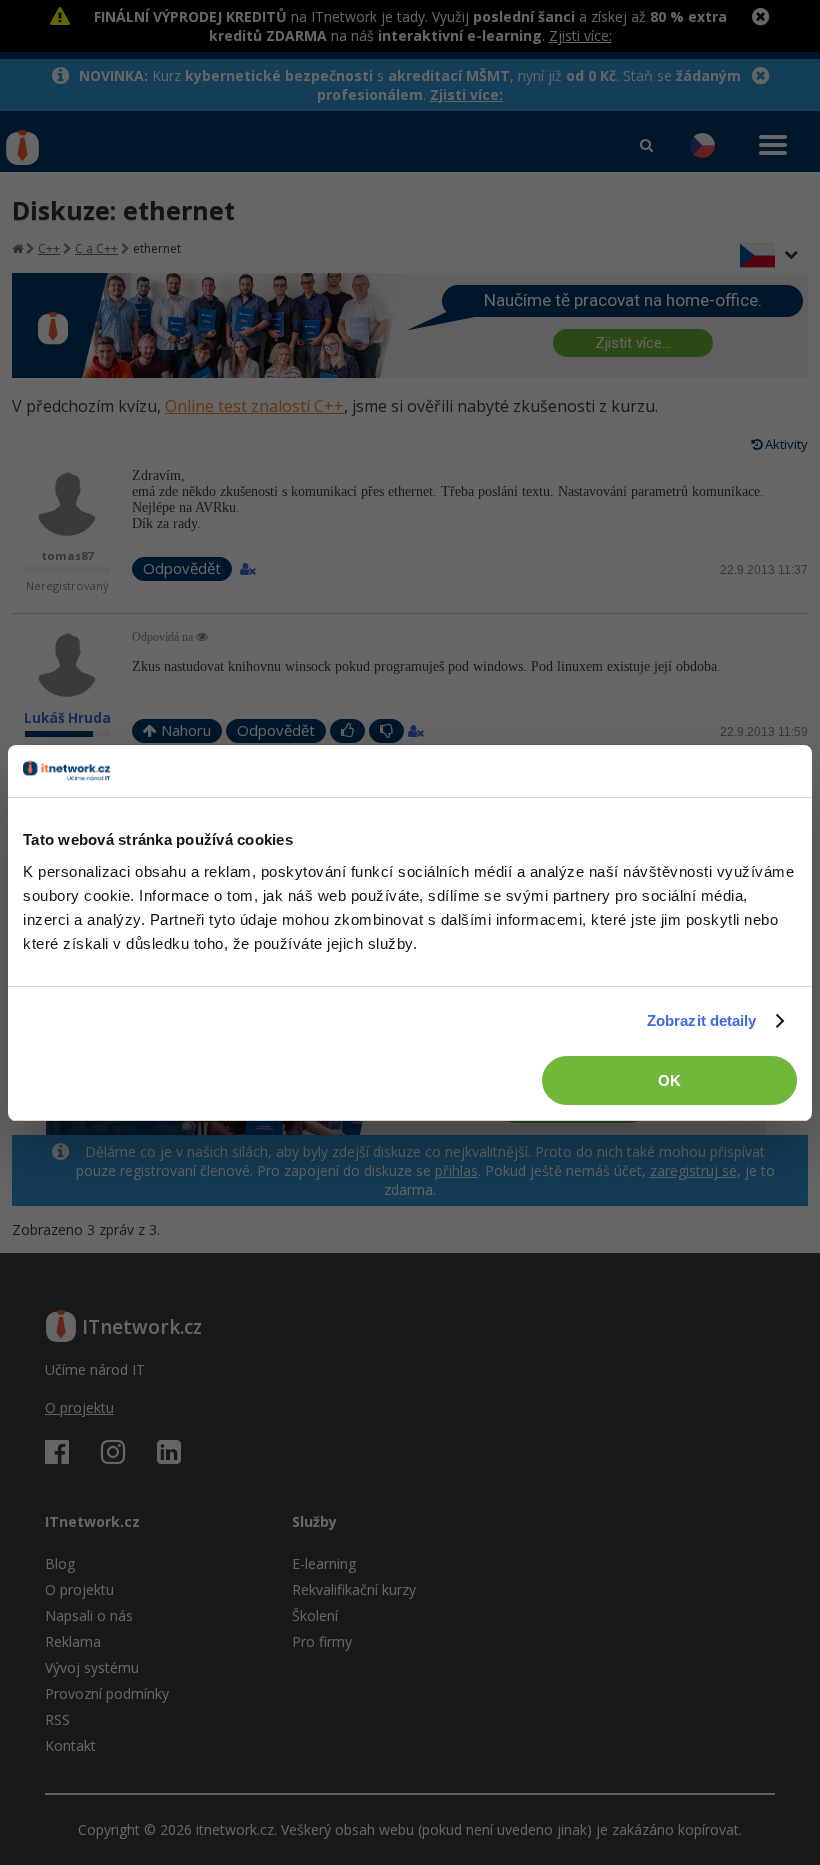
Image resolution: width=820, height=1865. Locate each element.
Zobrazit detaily (702, 1020)
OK (669, 1080)
